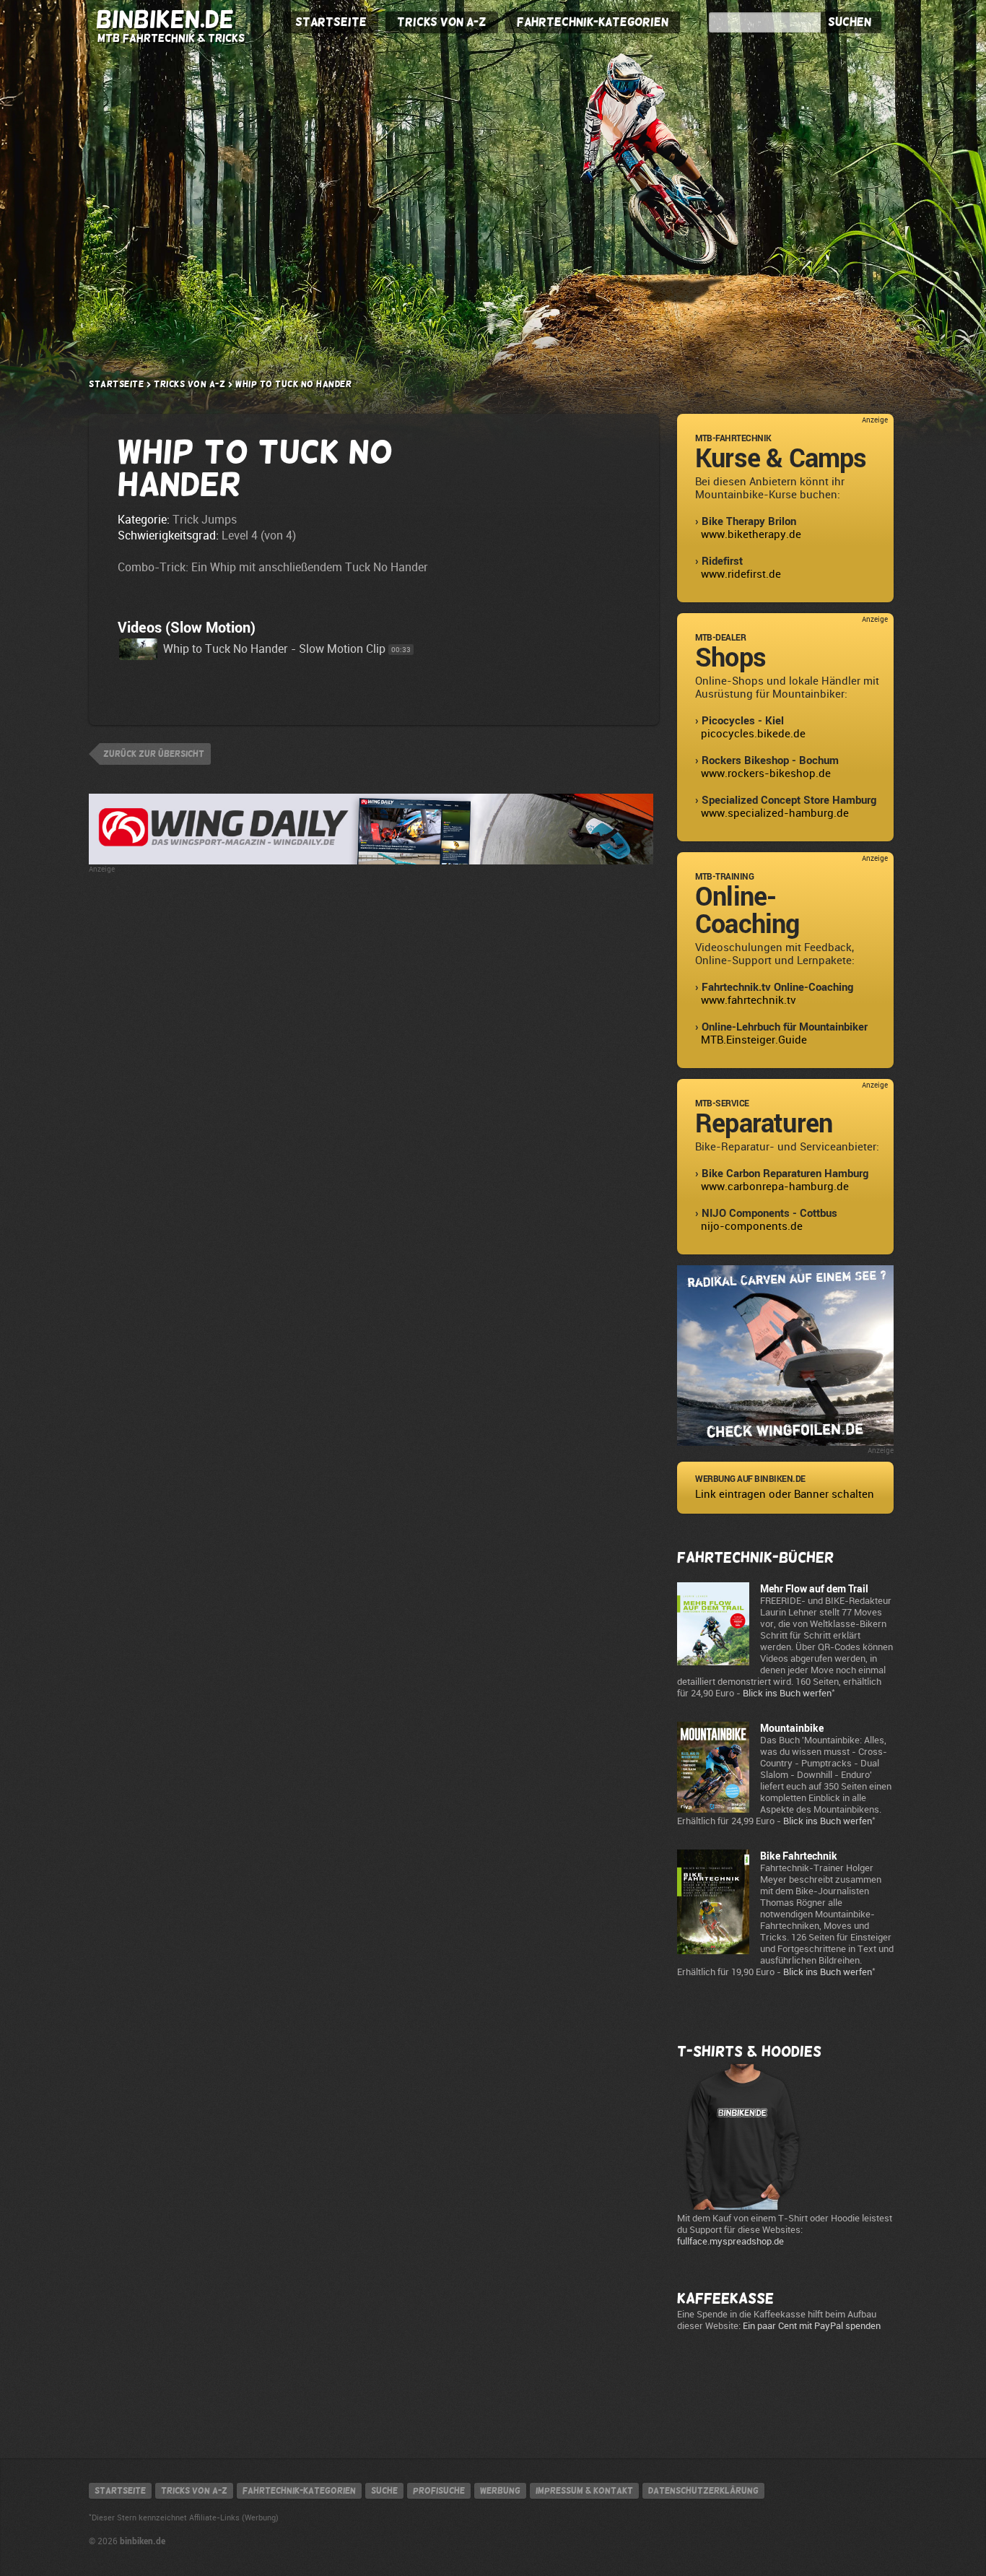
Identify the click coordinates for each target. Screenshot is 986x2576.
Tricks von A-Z (442, 22)
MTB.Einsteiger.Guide (754, 1040)
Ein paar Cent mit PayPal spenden (812, 2326)
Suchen (850, 22)
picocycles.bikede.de (753, 734)
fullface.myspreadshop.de (730, 2241)
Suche (384, 2491)
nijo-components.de (752, 1226)
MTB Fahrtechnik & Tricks (171, 38)
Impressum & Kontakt (584, 2491)
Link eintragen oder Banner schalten (785, 1494)
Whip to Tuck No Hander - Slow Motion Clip (274, 649)
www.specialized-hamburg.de (775, 813)
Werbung (500, 2491)
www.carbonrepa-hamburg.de (775, 1187)
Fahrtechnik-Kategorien (593, 22)
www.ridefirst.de (741, 574)
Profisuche (439, 2491)
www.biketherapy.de (751, 534)
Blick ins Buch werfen (787, 1693)
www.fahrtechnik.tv (749, 1000)
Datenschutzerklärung (703, 2491)
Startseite (331, 22)
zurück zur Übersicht (154, 754)
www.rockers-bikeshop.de (766, 773)
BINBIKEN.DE (165, 19)
